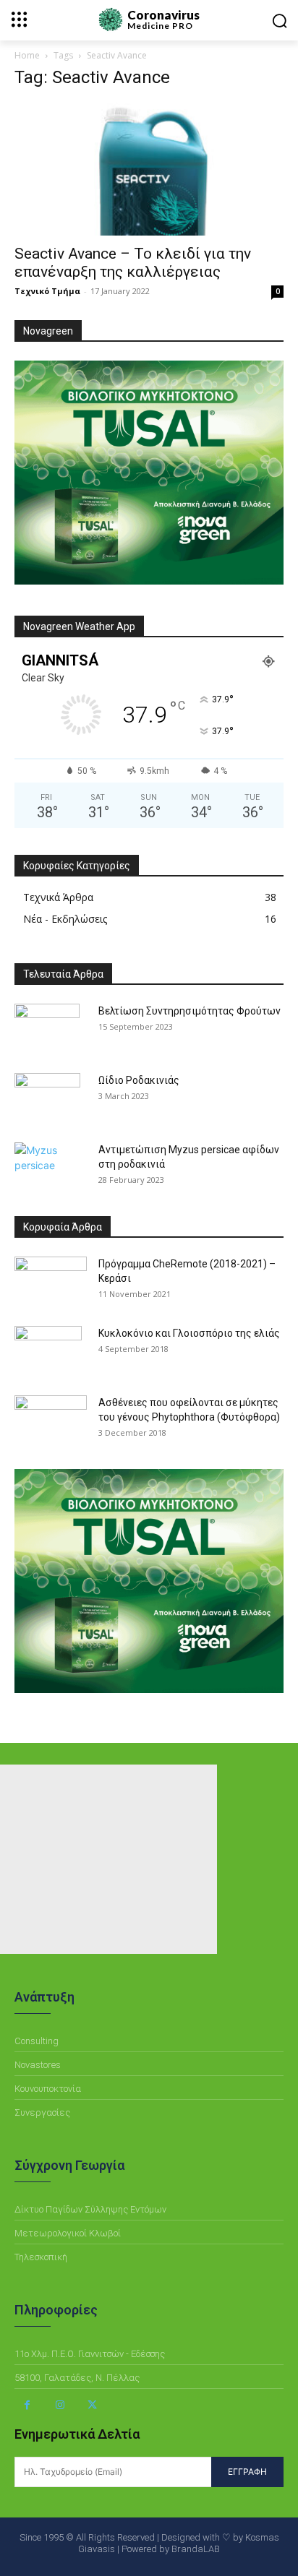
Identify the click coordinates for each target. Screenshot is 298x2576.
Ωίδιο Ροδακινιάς (139, 1080)
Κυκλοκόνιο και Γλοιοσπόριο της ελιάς (189, 1333)
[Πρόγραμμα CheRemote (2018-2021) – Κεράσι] (51, 1282)
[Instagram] (60, 2405)
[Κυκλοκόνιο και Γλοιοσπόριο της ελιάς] (48, 1351)
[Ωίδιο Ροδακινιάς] (47, 1098)
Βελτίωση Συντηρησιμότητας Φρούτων (190, 1011)
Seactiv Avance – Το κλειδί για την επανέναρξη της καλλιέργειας (133, 263)
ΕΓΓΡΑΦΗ (247, 2472)
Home (27, 55)
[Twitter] (92, 2405)
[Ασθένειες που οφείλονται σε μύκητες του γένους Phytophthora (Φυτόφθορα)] (51, 1420)
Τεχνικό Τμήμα (47, 291)
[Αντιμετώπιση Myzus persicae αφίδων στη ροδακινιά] (51, 1168)
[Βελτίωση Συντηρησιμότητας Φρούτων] (47, 1029)
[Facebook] (27, 2405)
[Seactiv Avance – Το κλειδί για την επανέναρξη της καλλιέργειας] (149, 169)
